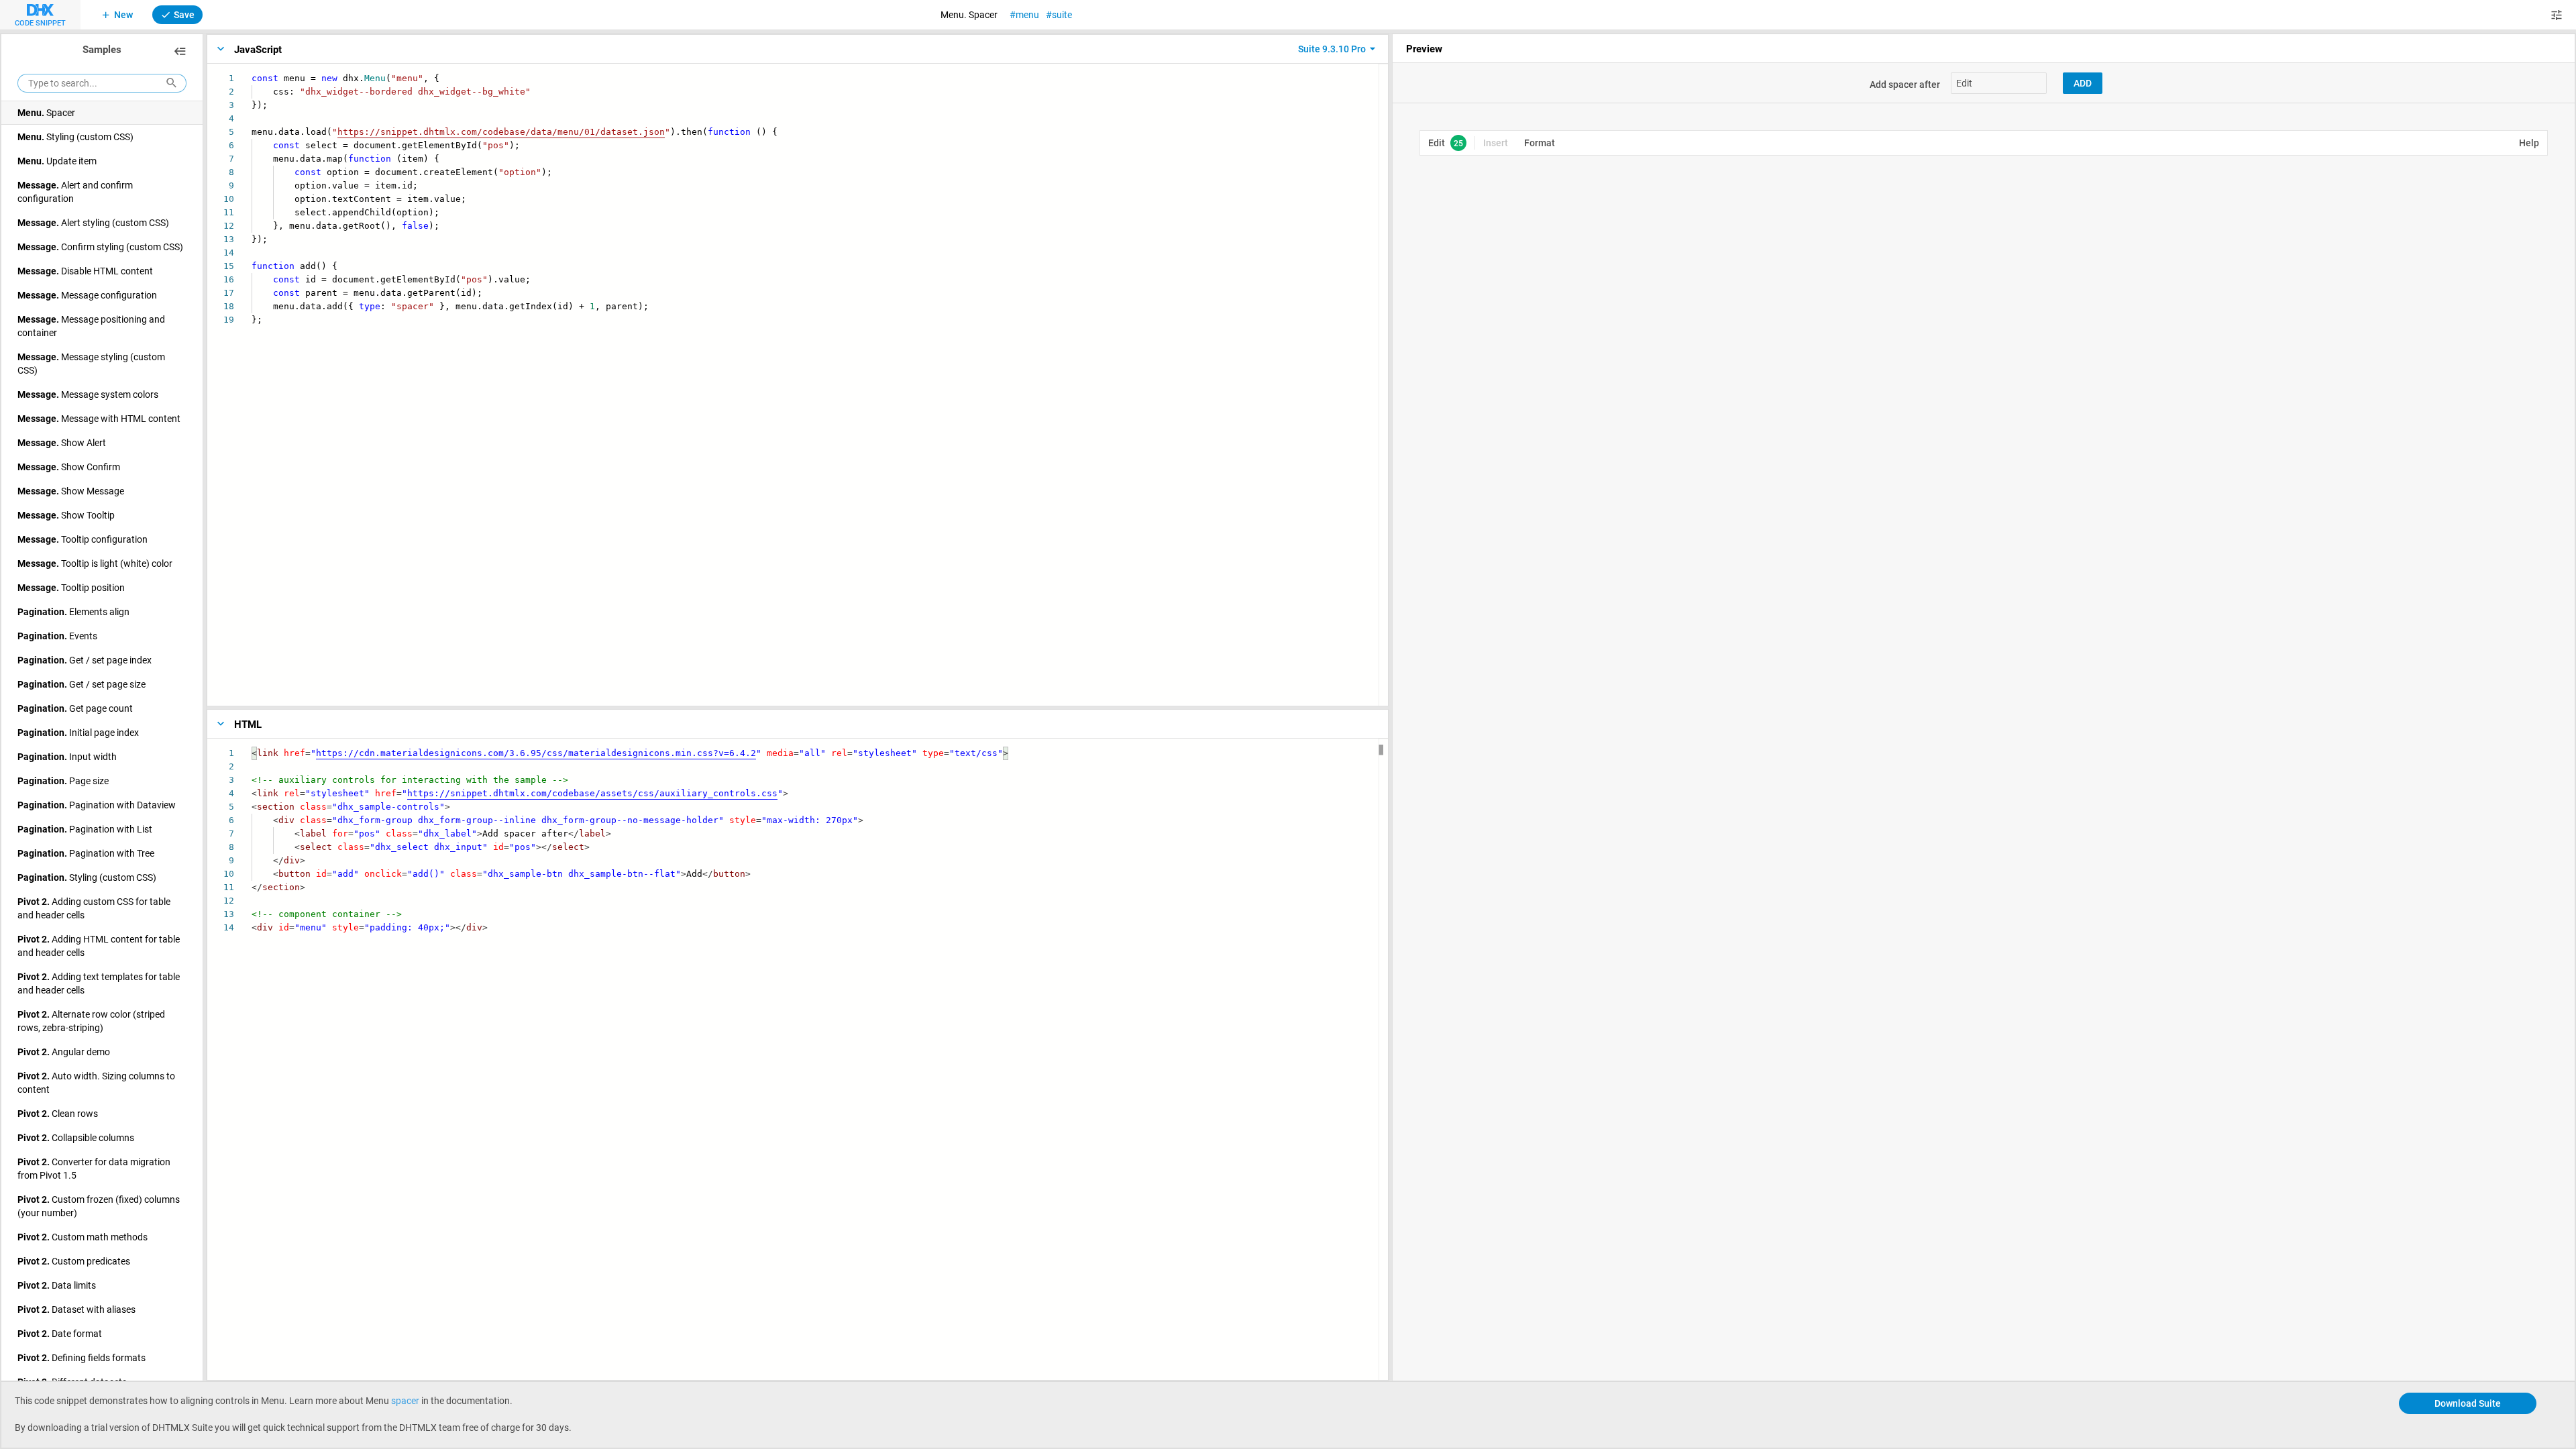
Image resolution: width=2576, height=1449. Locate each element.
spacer (405, 1400)
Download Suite (2468, 1403)
